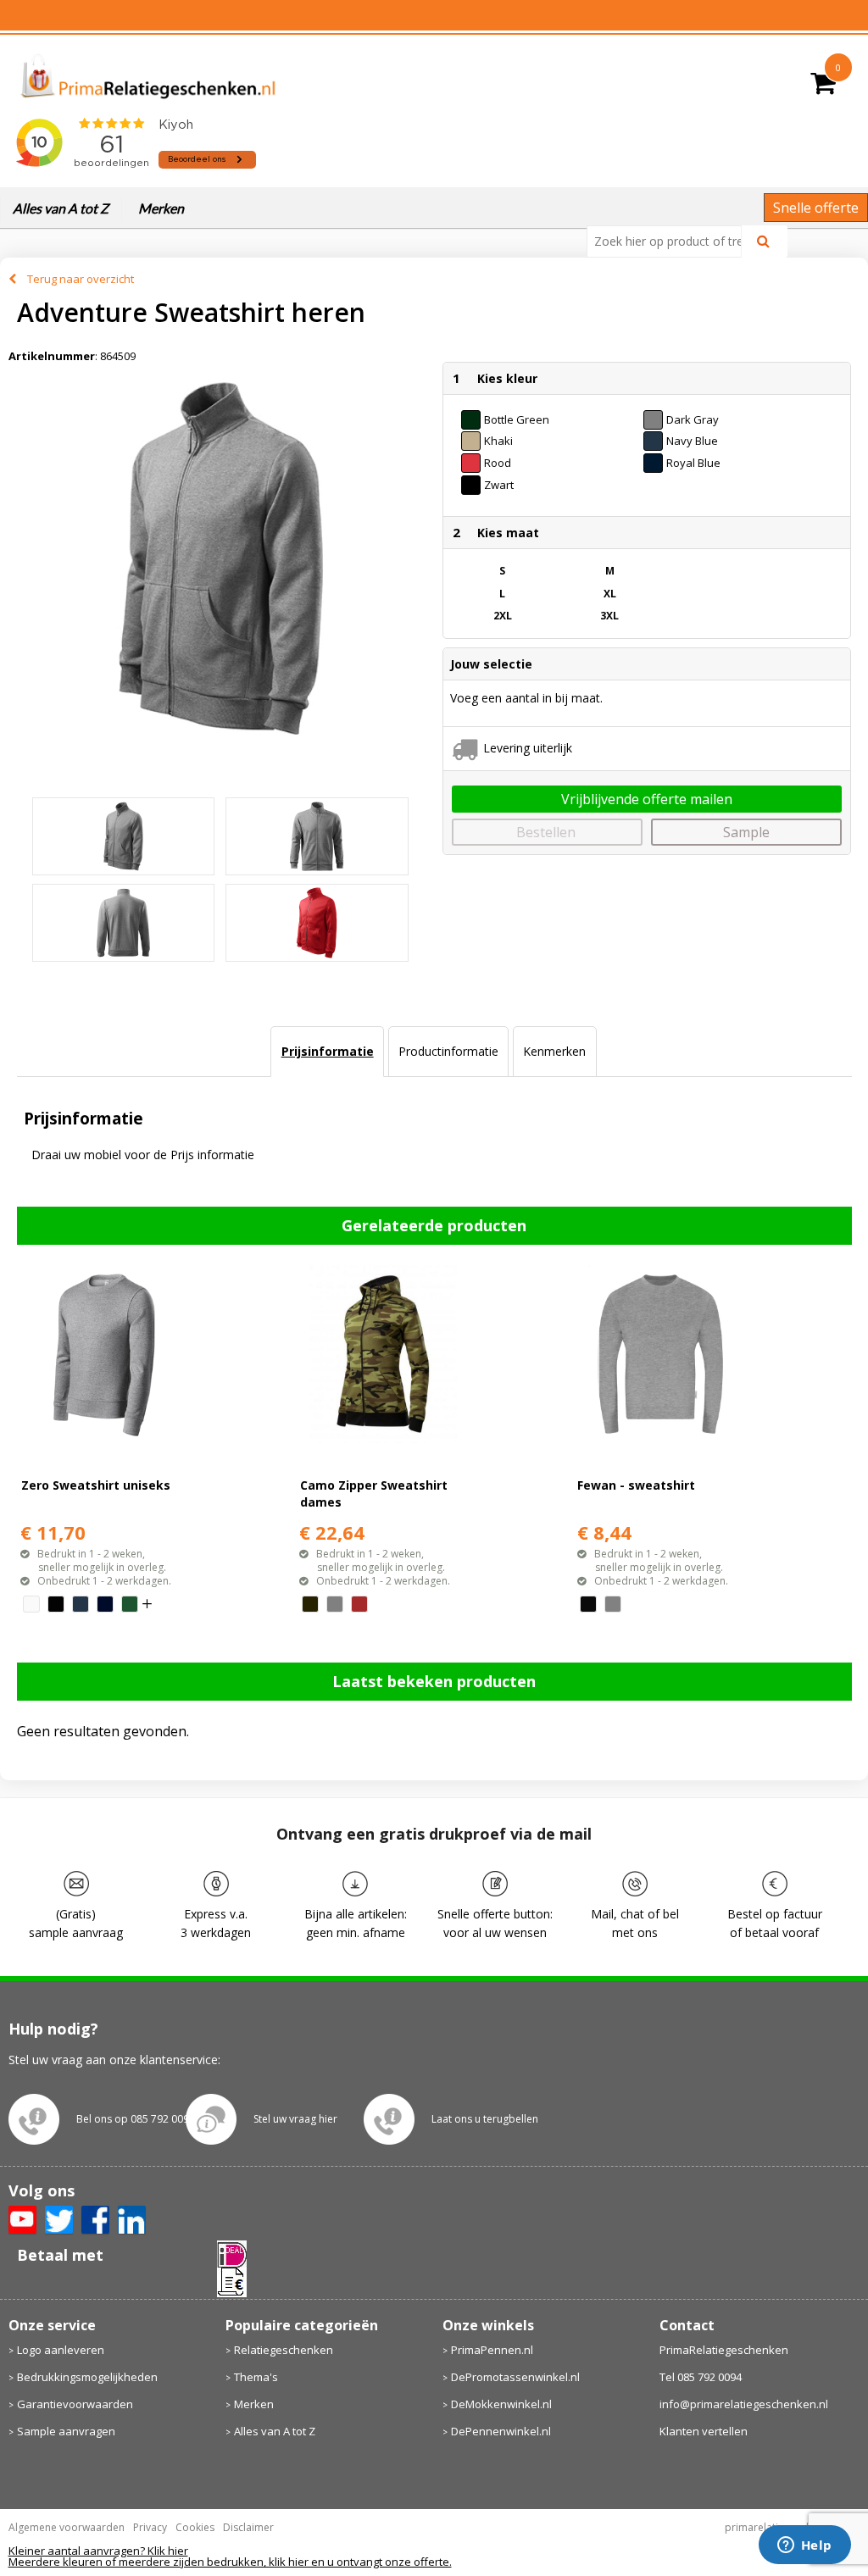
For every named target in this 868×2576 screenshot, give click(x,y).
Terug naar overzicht (81, 279)
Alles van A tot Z (61, 208)
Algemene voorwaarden (67, 2527)
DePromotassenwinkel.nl (515, 2377)
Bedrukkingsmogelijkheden (87, 2377)
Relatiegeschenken (284, 2350)
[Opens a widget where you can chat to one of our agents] (804, 2546)
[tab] (327, 1052)
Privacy (150, 2527)
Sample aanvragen (66, 2431)
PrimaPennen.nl (492, 2350)
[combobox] (671, 241)
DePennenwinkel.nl (501, 2431)
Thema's (256, 2377)
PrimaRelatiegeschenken (724, 2350)
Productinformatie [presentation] (448, 1051)
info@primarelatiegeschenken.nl (744, 2404)
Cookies (195, 2527)
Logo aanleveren (61, 2350)
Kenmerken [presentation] (554, 1051)
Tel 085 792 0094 (701, 2377)
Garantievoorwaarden (75, 2404)
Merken (161, 208)
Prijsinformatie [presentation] (328, 1051)
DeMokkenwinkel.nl (501, 2404)
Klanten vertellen (704, 2431)
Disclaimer (248, 2527)
